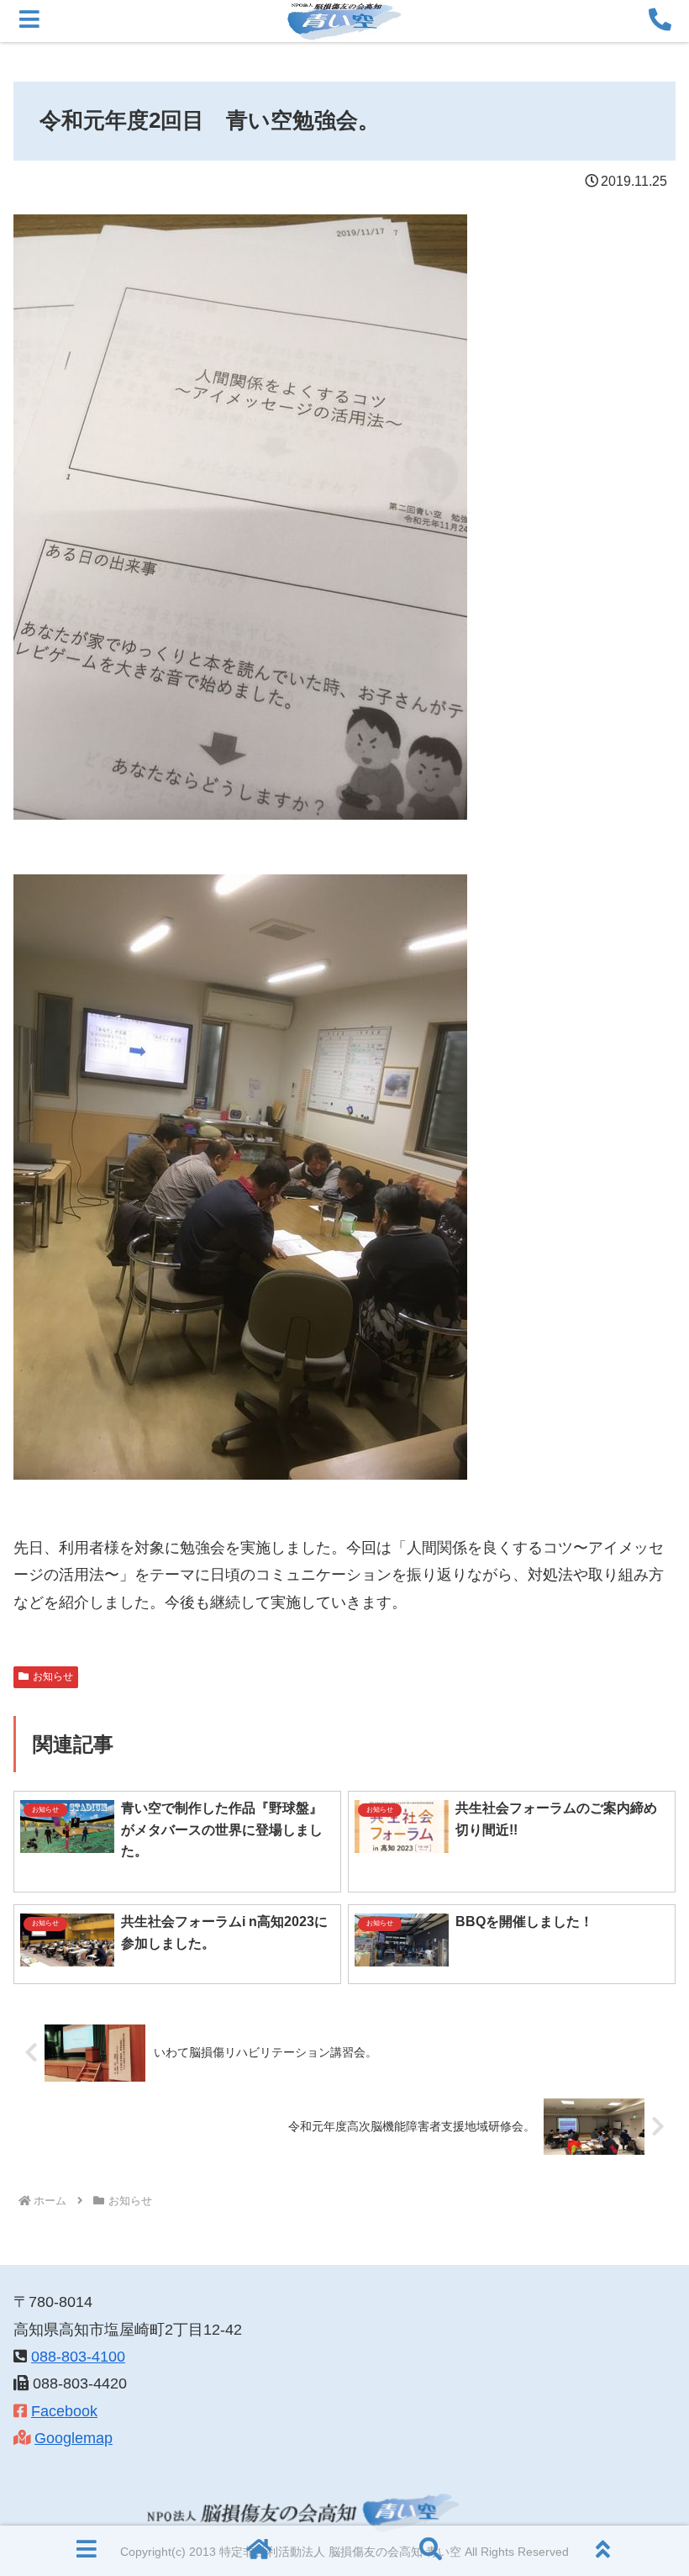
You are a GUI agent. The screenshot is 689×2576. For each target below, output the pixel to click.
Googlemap (74, 2438)
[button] (637, 2274)
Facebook (64, 2411)
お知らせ (53, 1676)
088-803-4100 (78, 2357)
